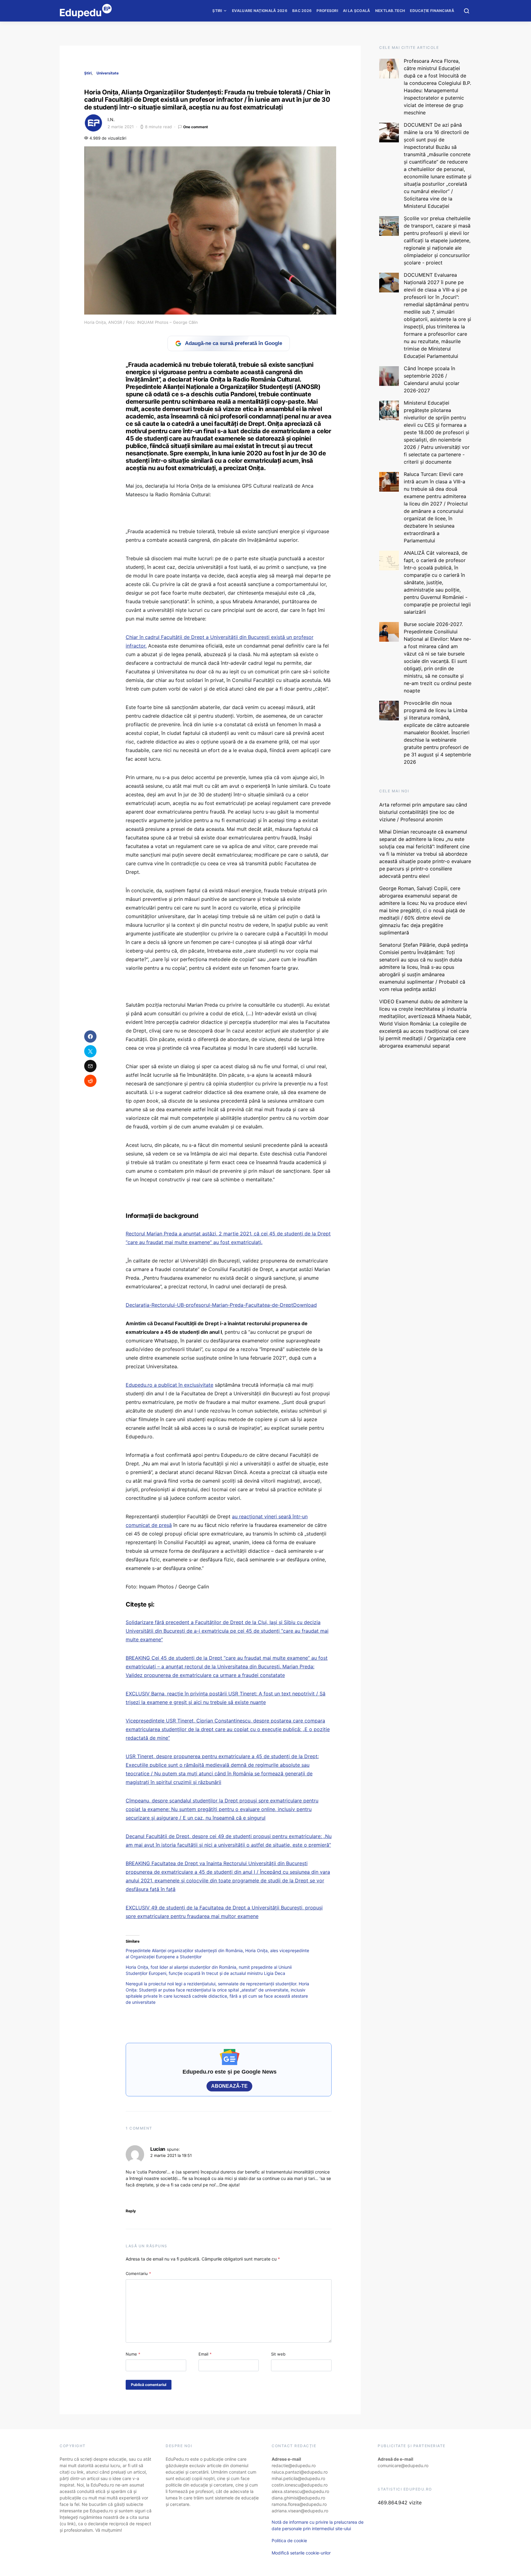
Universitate (108, 73)
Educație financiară (432, 11)
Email (205, 2354)
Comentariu (138, 2273)
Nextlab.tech (390, 11)
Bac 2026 (302, 11)
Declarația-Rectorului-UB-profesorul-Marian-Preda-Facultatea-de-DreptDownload (221, 1305)
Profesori (327, 11)
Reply (131, 2211)
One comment (196, 127)
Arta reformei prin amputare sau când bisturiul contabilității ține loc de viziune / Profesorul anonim (423, 812)
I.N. (111, 119)
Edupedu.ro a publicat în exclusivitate (169, 1385)
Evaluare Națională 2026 (260, 11)
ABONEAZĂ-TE (229, 2086)
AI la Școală (357, 11)
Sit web (278, 2354)
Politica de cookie (289, 2540)
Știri (217, 11)
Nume (133, 2354)
